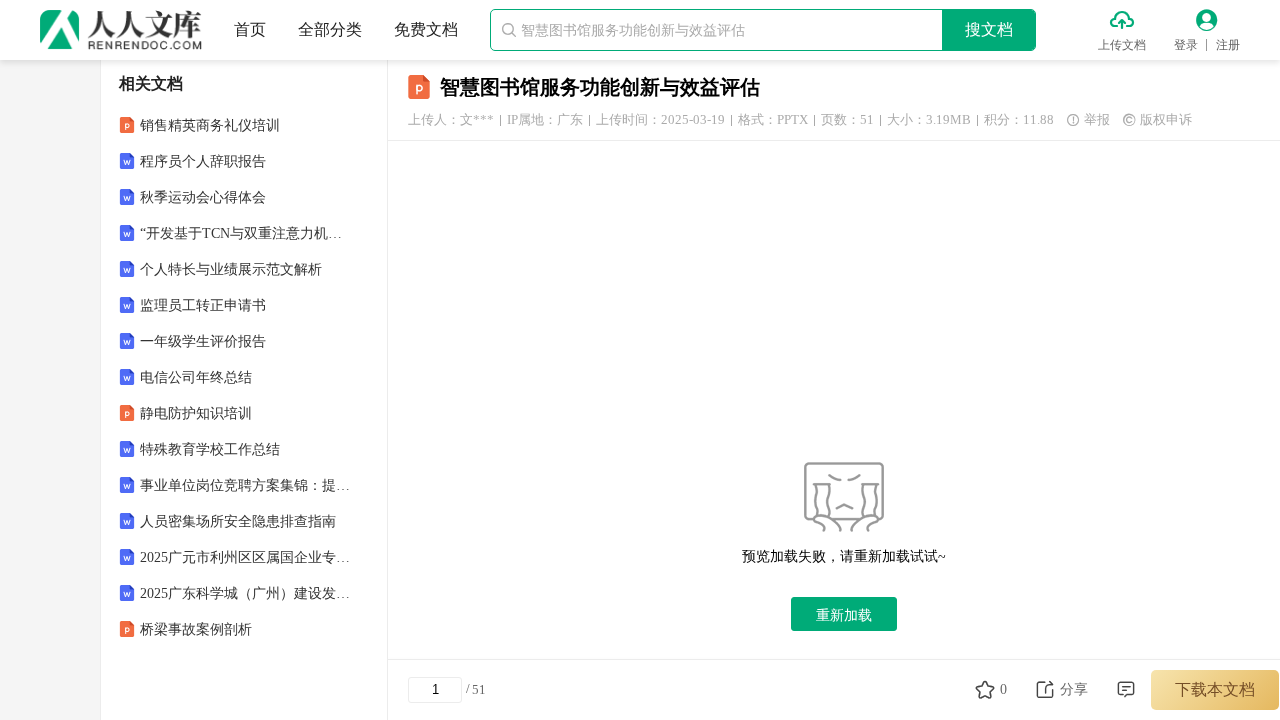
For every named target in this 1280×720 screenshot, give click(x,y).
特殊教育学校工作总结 (210, 449)
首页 (250, 29)
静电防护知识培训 (196, 413)
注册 (1228, 45)
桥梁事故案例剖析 (196, 629)
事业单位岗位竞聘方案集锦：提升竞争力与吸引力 (246, 485)
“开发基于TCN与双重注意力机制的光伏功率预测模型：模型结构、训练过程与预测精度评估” (246, 233)
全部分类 (330, 29)
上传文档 (1122, 45)
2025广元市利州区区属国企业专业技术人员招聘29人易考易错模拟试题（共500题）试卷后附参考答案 (246, 557)
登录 (1186, 45)
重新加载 (844, 615)
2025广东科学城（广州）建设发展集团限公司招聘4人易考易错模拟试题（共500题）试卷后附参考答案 (246, 593)
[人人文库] (121, 30)
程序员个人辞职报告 (203, 161)
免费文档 (426, 29)
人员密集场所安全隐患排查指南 (238, 521)
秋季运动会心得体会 (203, 197)
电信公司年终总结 (196, 377)
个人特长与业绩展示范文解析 (231, 269)
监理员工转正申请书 (203, 305)
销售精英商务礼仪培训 (210, 125)
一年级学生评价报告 (203, 341)
